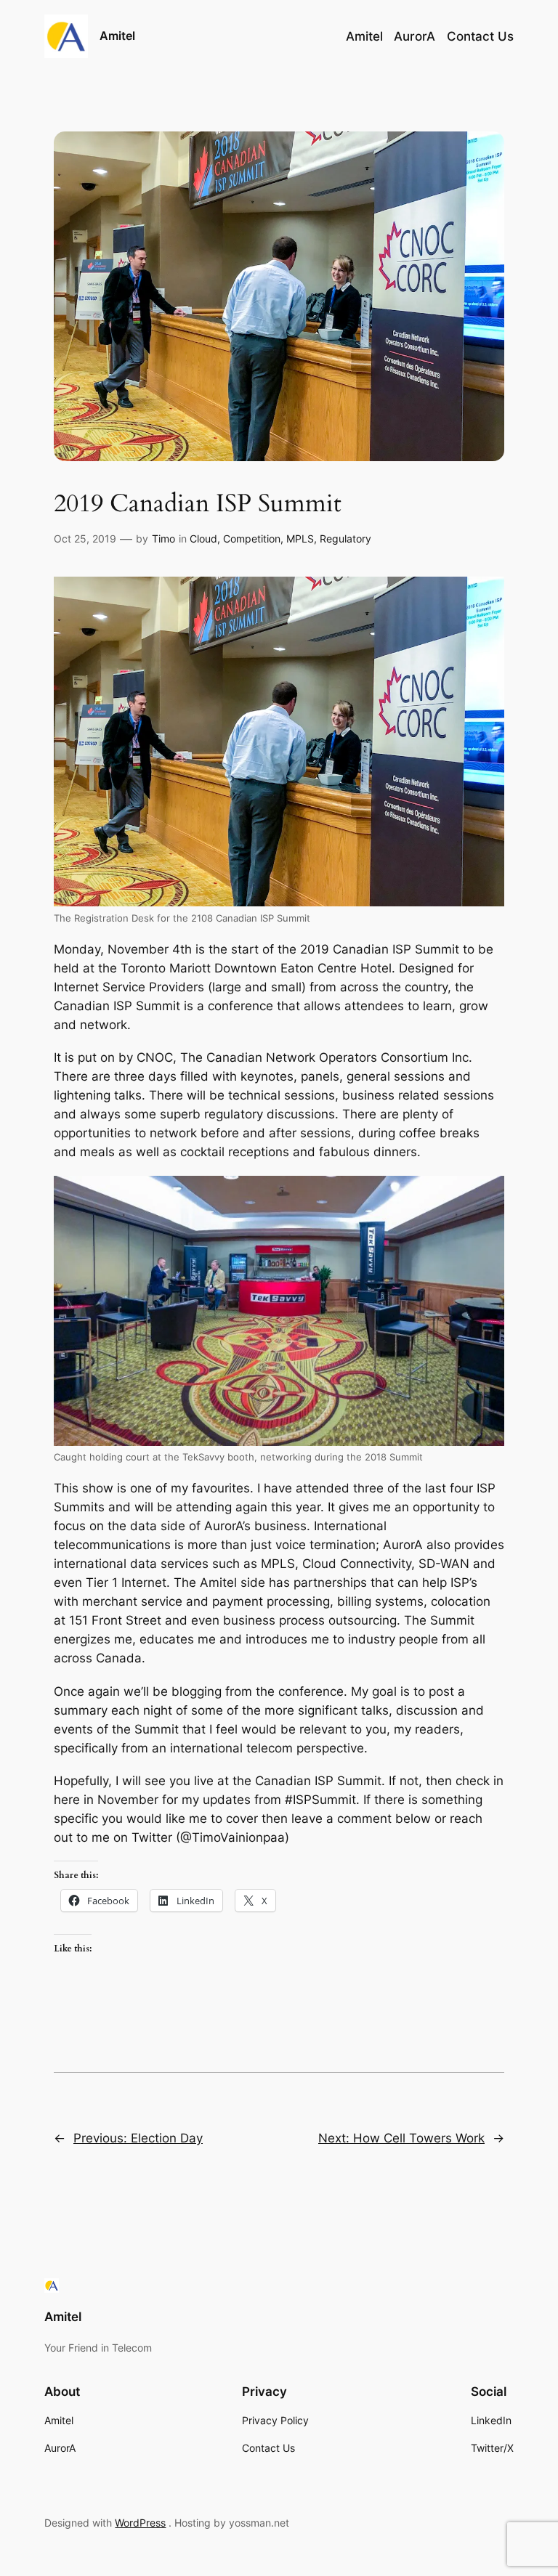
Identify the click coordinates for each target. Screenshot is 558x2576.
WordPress (140, 2523)
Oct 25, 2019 (85, 539)
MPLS (300, 539)
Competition (252, 539)
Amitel (117, 36)
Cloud (203, 539)
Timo (163, 539)
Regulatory (345, 539)
